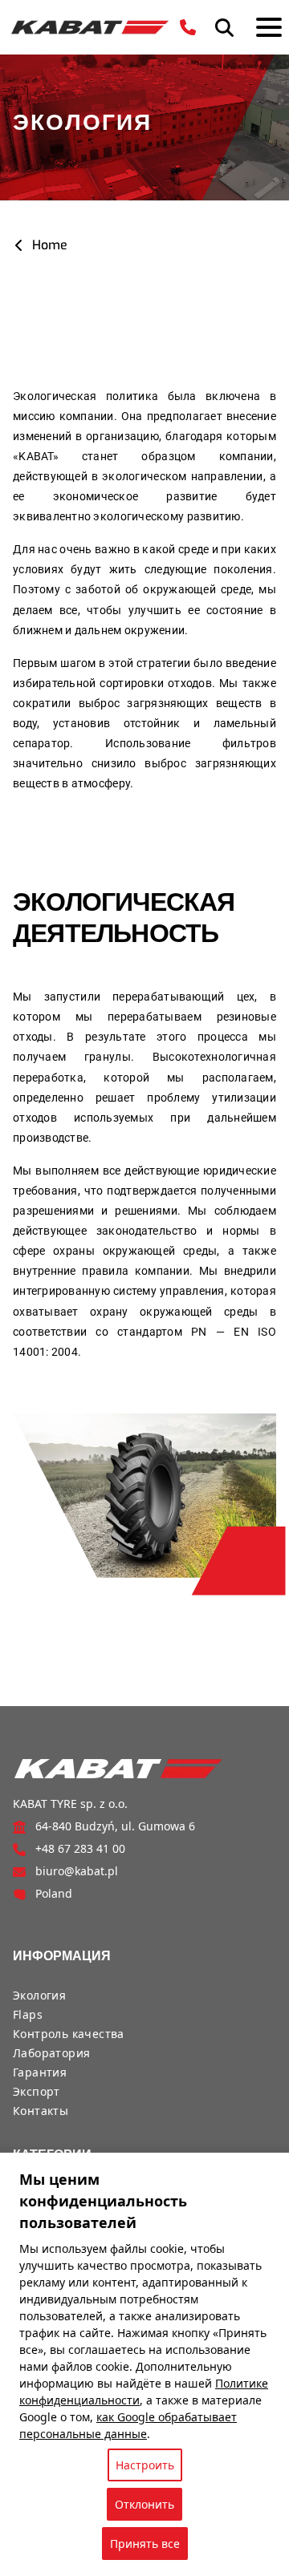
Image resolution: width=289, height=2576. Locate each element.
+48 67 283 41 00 (80, 1848)
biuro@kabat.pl (77, 1871)
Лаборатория (51, 2053)
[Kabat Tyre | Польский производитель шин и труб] (90, 27)
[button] (224, 28)
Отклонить (144, 2504)
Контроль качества (69, 2034)
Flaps (28, 2014)
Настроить (145, 2465)
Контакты (41, 2111)
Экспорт (37, 2091)
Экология (39, 1995)
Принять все (145, 2544)
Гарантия (40, 2072)
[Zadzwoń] (188, 27)
